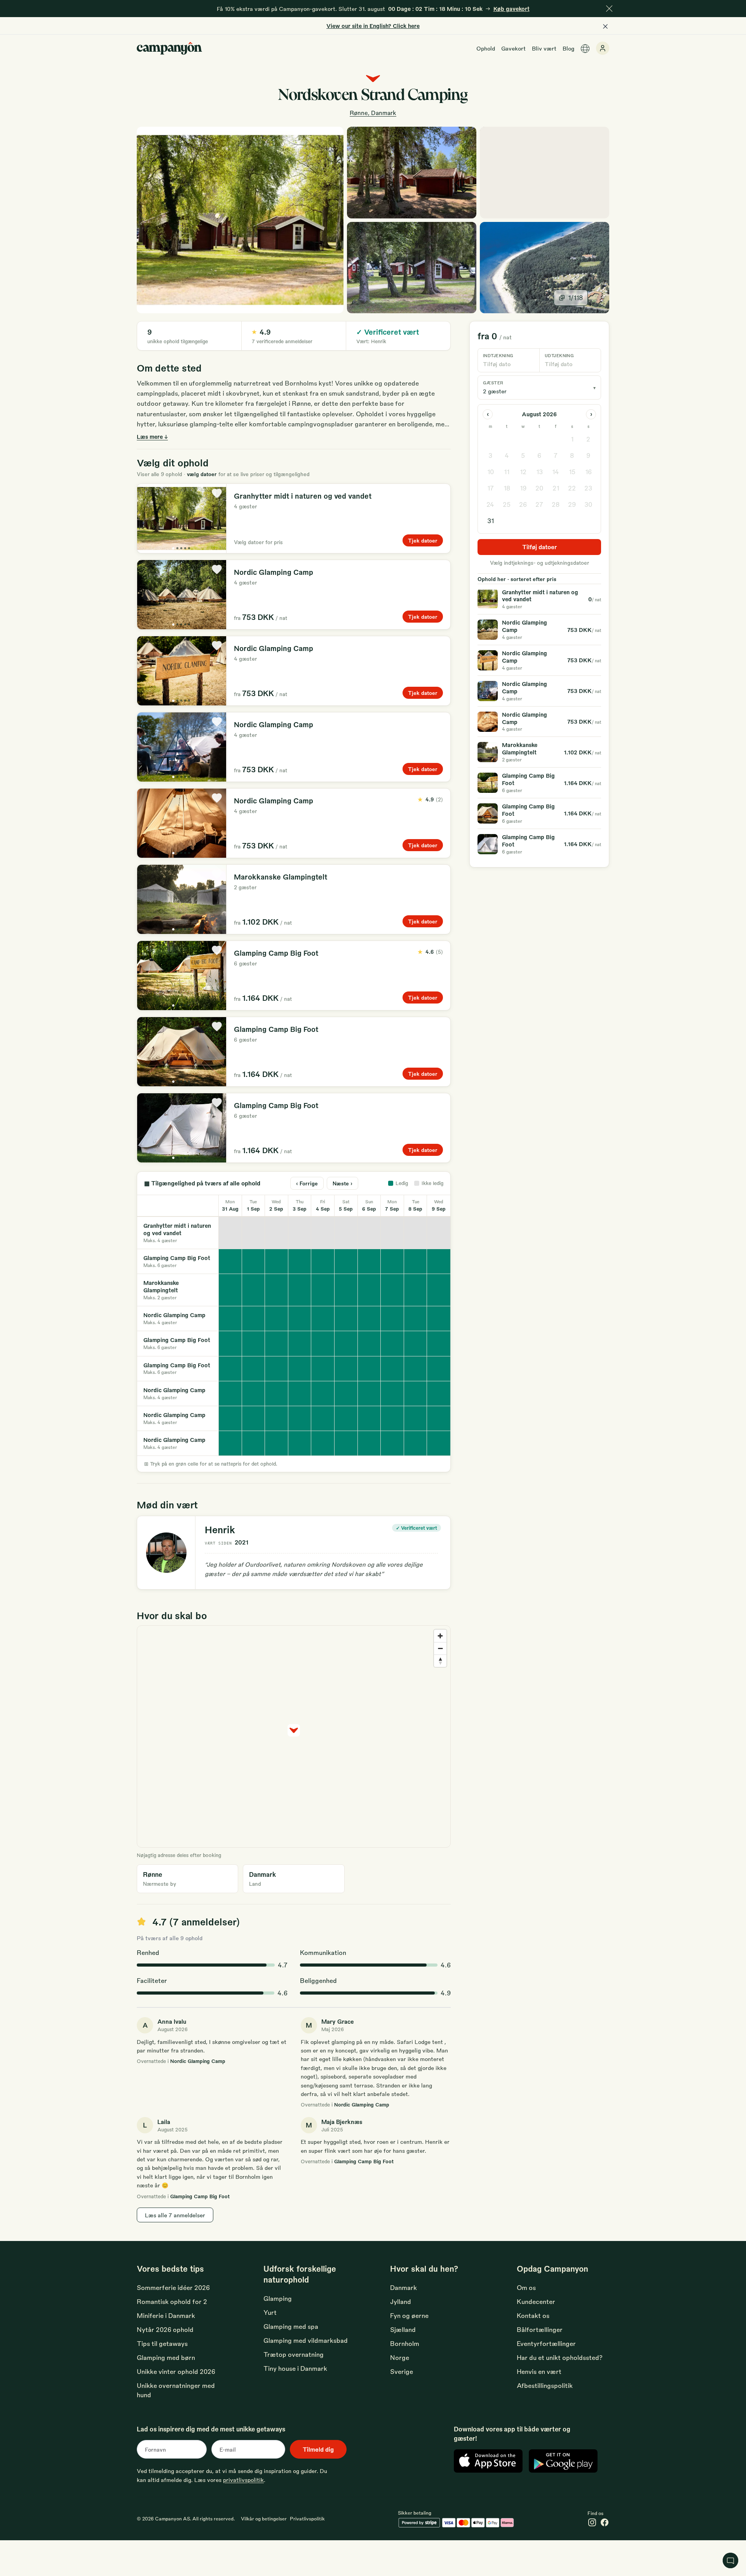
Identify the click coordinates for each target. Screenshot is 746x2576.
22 (572, 488)
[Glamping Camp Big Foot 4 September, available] (323, 1261)
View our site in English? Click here (373, 26)
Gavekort (513, 48)
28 (556, 504)
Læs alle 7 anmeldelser (175, 2215)
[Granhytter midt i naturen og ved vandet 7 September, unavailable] (392, 1233)
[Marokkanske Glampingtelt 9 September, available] (439, 1290)
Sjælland (403, 2329)
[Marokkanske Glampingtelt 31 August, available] (230, 1290)
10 (491, 472)
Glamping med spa (291, 2326)
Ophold (486, 48)
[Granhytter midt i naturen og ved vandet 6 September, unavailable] (370, 1233)
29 (572, 504)
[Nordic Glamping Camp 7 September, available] (392, 1319)
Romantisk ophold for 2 (172, 2301)
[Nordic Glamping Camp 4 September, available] (323, 1319)
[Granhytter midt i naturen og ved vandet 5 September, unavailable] (346, 1233)
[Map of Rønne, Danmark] (545, 173)
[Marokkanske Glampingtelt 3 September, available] (300, 1290)
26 (523, 504)
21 (556, 488)
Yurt (270, 2312)
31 (491, 521)
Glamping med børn (166, 2357)
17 (491, 488)
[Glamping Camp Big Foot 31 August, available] (230, 1261)
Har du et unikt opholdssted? (560, 2357)
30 (588, 504)
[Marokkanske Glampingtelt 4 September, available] (323, 1290)
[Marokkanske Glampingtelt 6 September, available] (370, 1290)
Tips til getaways (162, 2343)
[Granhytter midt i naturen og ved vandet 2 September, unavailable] (277, 1233)
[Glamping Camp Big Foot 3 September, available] (300, 1261)
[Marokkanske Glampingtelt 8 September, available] (416, 1290)
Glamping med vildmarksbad (306, 2340)
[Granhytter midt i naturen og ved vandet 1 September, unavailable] (254, 1233)
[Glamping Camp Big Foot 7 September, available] (392, 1261)
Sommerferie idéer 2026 (173, 2287)
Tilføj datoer (539, 547)
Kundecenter (536, 2301)
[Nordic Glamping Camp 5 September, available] (346, 1319)
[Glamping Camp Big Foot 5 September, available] (346, 1261)
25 (507, 504)
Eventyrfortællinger (546, 2343)
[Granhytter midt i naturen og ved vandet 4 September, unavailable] (323, 1233)
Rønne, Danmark (373, 113)
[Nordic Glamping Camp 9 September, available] (439, 1319)
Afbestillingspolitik (545, 2385)
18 (507, 488)
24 (490, 504)
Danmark (404, 2287)
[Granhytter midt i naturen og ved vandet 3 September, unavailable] (300, 1233)
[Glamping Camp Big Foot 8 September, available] (416, 1261)
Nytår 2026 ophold (165, 2329)
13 (539, 472)
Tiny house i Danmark (295, 2368)
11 (507, 472)
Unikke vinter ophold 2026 (176, 2371)
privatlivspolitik (243, 2480)
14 (556, 472)
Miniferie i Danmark (166, 2315)
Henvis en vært (539, 2371)
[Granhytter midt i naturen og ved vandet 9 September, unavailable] (439, 1233)
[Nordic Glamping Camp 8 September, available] (416, 1319)
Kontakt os (533, 2315)
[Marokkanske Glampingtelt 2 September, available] (277, 1290)
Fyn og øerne (409, 2315)
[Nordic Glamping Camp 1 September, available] (254, 1319)
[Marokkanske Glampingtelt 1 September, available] (254, 1290)
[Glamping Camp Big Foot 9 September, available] (439, 1261)
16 (588, 472)
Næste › (342, 1183)
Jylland (401, 2301)
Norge (400, 2357)
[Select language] (585, 49)
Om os (526, 2287)
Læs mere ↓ (152, 436)
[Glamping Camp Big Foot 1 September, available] (254, 1261)
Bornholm (405, 2343)
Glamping (278, 2298)
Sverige (402, 2371)
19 (523, 488)
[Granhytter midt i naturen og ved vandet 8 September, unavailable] (416, 1233)
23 (588, 488)
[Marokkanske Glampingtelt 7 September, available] (392, 1290)
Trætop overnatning (294, 2354)
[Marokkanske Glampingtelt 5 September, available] (346, 1290)
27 (539, 504)
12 (523, 472)
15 (572, 472)
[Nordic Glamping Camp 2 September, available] (277, 1319)
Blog (568, 48)
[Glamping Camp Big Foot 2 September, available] (277, 1261)
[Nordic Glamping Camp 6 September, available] (370, 1319)
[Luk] (609, 9)
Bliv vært (544, 48)
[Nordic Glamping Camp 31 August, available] (230, 1319)
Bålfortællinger (540, 2329)
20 (539, 488)
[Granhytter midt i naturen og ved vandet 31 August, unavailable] (230, 1233)
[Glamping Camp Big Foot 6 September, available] (370, 1261)
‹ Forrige (307, 1183)
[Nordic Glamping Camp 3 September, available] (300, 1319)
